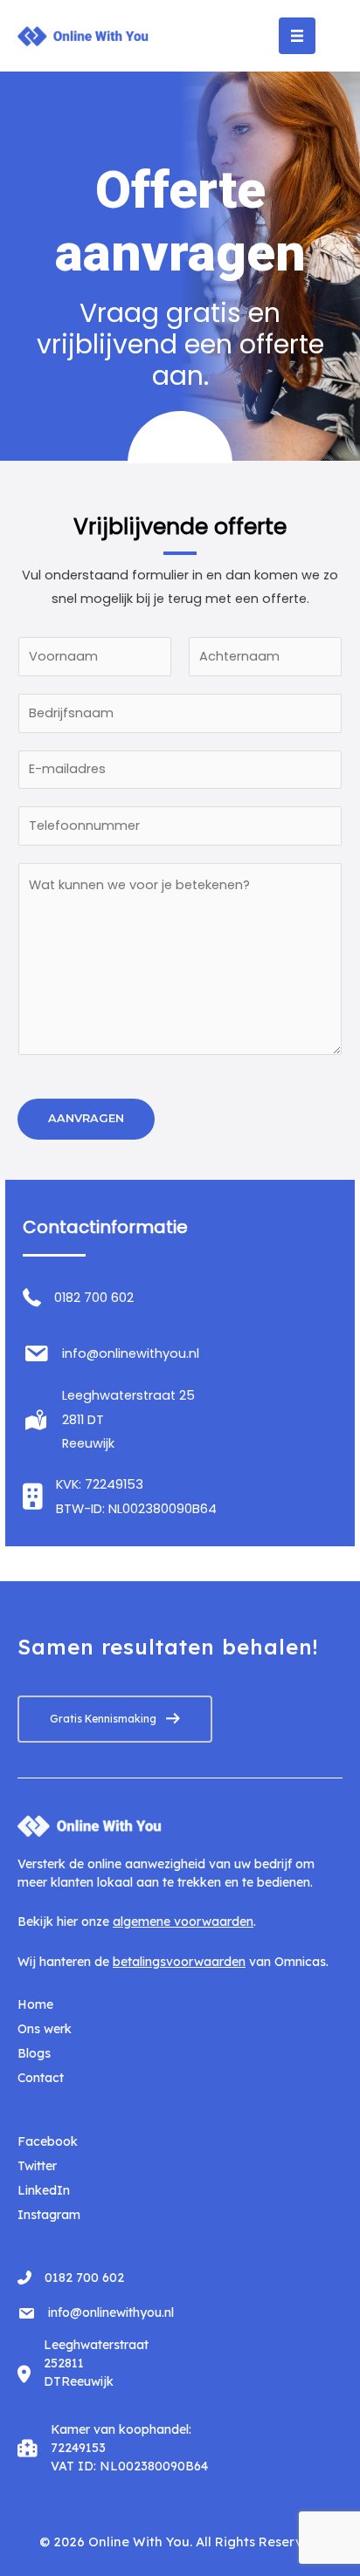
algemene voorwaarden (183, 1922)
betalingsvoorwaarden (179, 1962)
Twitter (37, 2166)
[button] (115, 1719)
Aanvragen (86, 1118)
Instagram (49, 2215)
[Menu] (297, 36)
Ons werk (45, 2029)
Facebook (48, 2141)
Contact (41, 2078)
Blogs (34, 2053)
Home (35, 2004)
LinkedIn (44, 2190)
